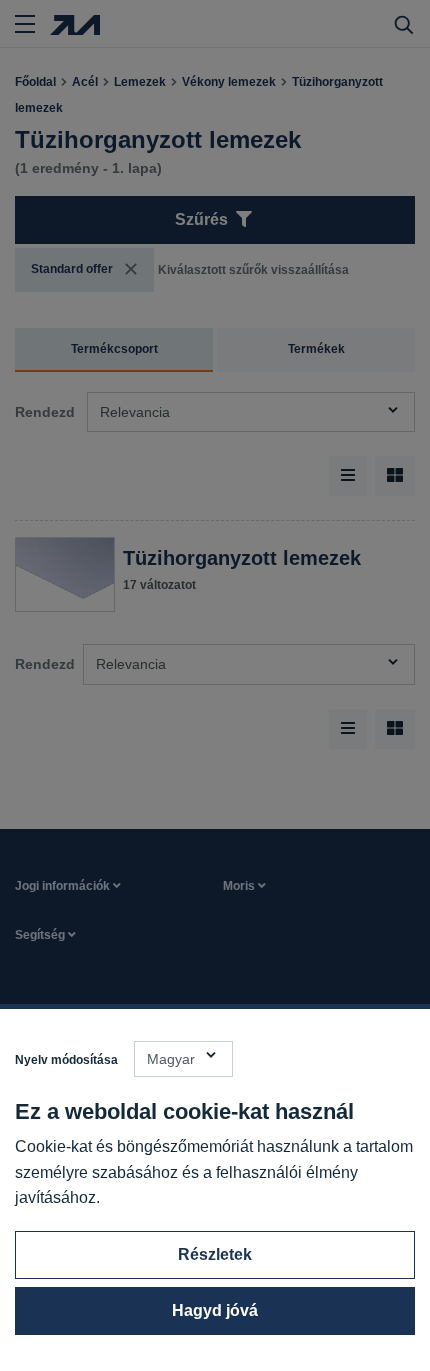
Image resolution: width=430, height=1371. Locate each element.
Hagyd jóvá (215, 1310)
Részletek (215, 1254)
